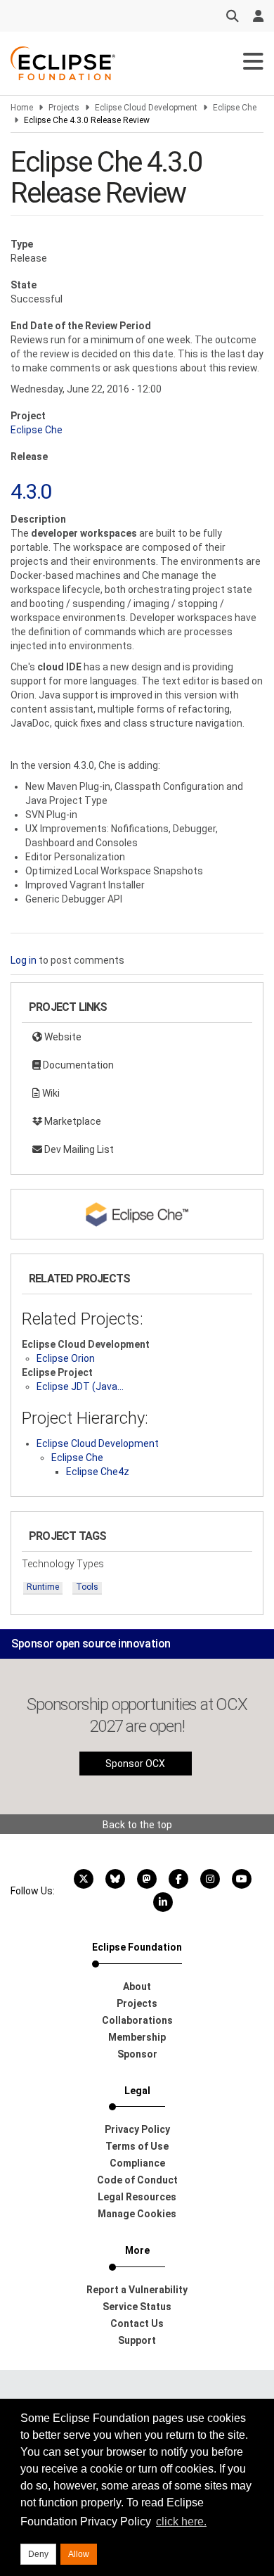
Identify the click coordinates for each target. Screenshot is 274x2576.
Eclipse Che (235, 108)
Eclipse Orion (66, 1358)
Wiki (50, 1093)
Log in (24, 960)
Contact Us (137, 2323)
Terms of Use (137, 2146)
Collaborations (137, 2020)
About (137, 1987)
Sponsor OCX (135, 1764)
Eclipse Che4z (98, 1472)
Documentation (77, 1065)
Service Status (137, 2307)
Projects (64, 108)
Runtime (43, 1587)
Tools (87, 1587)
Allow (79, 2554)
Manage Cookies (137, 2214)
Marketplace (72, 1121)
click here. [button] (181, 2521)
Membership (137, 2037)
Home (22, 108)
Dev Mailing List (78, 1149)
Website (62, 1037)
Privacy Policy (137, 2129)
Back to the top (137, 1825)
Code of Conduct (137, 2180)
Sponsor (137, 2054)
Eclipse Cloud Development (146, 108)
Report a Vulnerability (137, 2290)
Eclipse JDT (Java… (80, 1386)
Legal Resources (137, 2197)
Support (137, 2340)
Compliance (137, 2163)
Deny (38, 2554)
